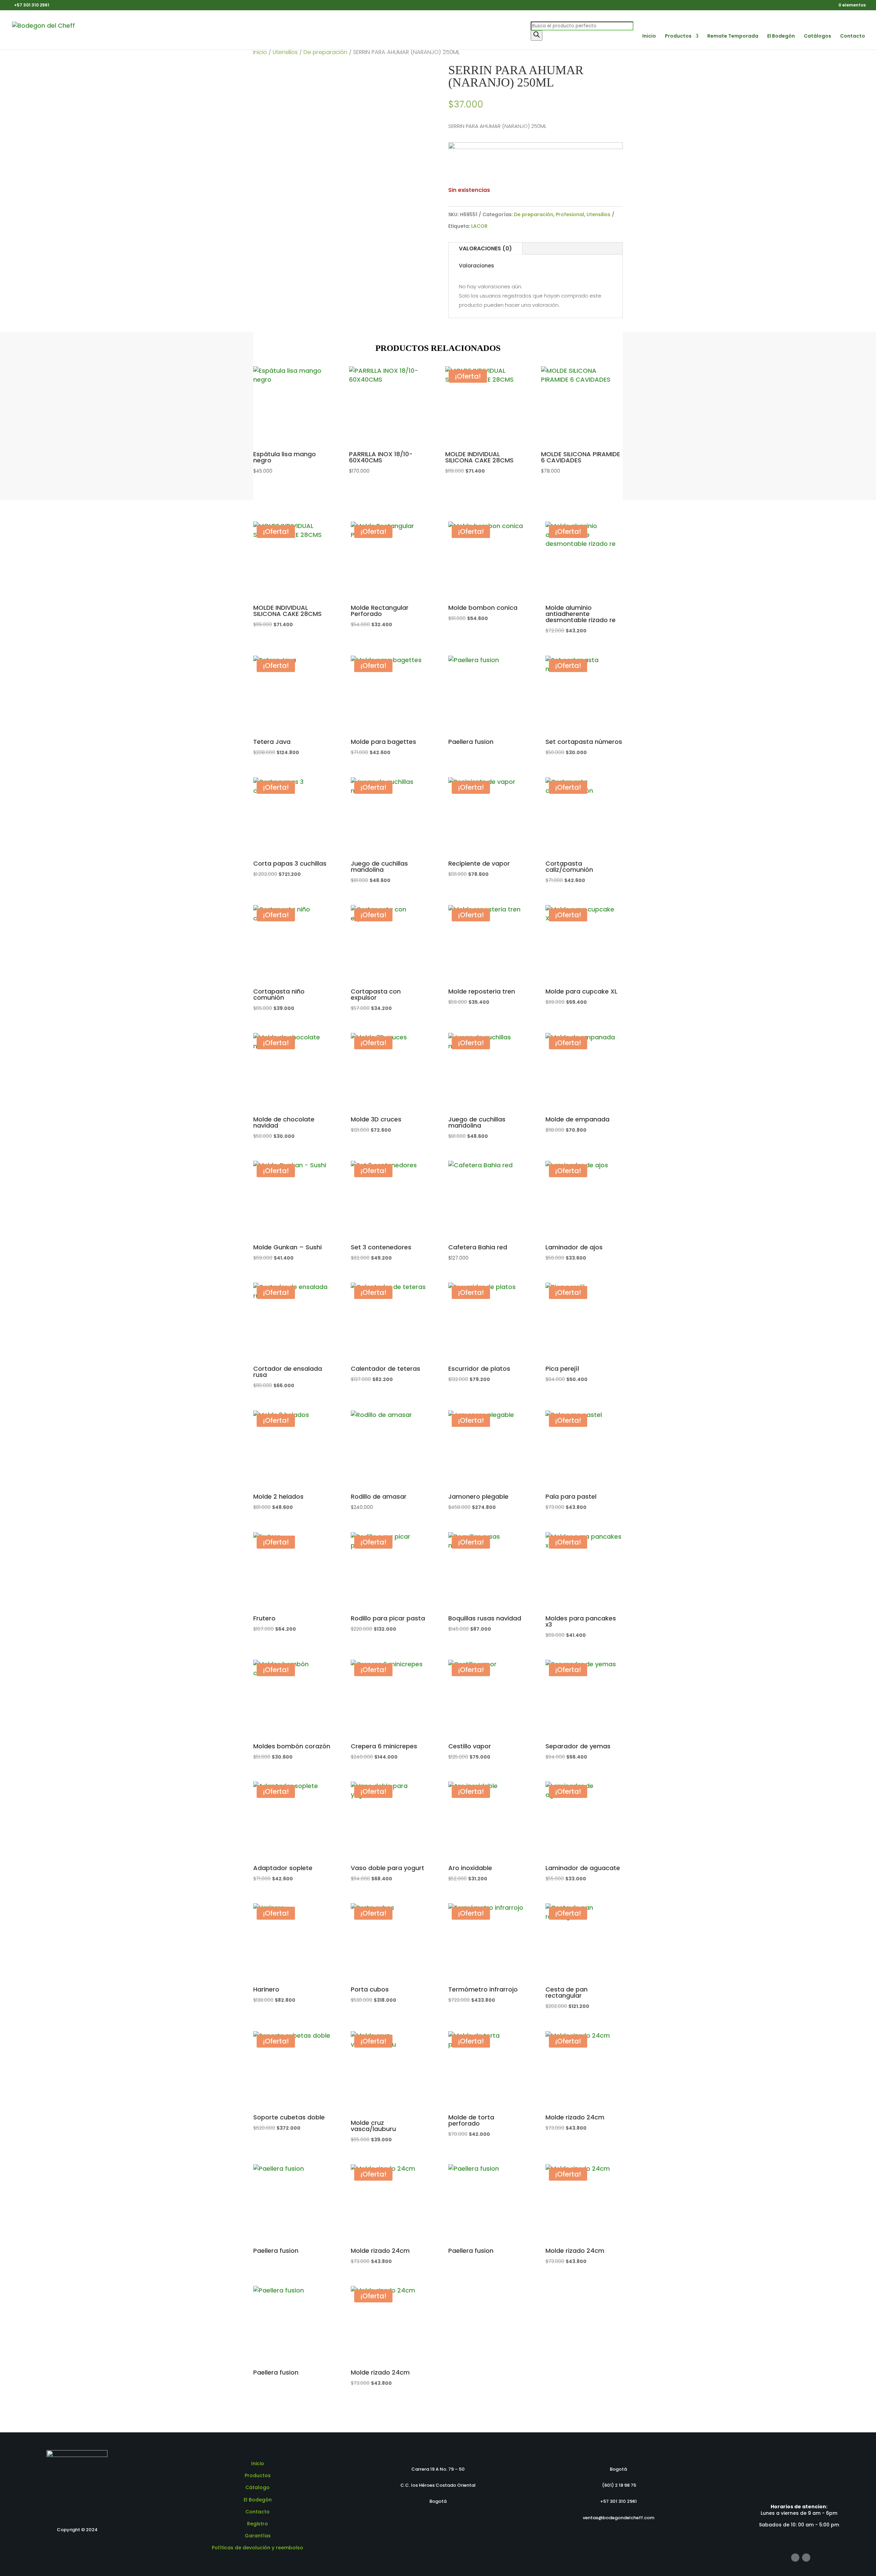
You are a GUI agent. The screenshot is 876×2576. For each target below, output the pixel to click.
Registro (257, 2524)
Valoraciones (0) (485, 248)
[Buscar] (537, 36)
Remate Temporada (733, 36)
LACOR (479, 226)
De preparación (325, 52)
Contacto (853, 36)
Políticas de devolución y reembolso (257, 2548)
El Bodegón (781, 36)
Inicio (649, 36)
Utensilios (285, 52)
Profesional (570, 214)
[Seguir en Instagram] (806, 2558)
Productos (678, 36)
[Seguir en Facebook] (795, 2558)
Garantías (258, 2536)
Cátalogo (257, 2487)
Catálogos (817, 36)
